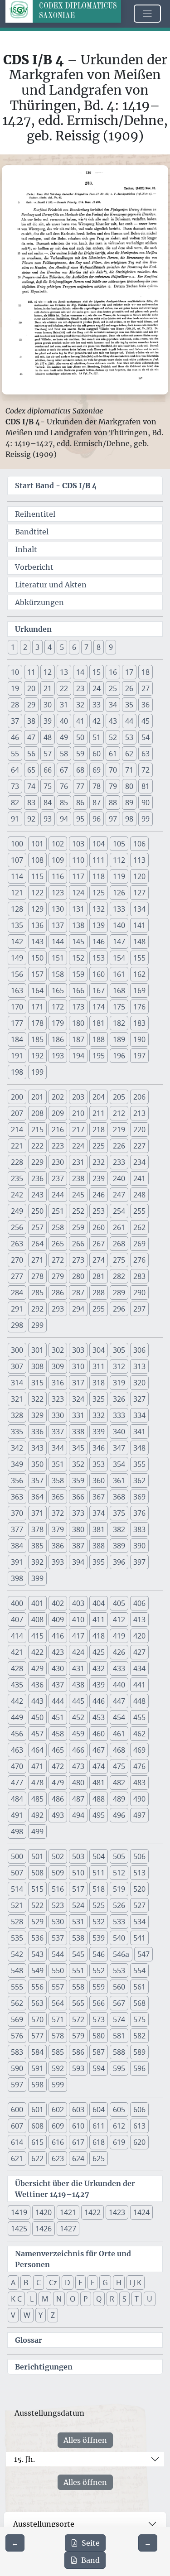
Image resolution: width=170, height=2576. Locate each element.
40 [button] (64, 721)
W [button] (27, 2315)
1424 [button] (141, 2212)
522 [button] (37, 1905)
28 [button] (15, 705)
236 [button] (37, 1178)
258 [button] (58, 1227)
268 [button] (119, 1244)
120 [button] (139, 876)
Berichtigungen (44, 2367)
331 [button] (78, 1415)
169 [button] (139, 990)
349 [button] (17, 1464)
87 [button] (97, 803)
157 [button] (37, 974)
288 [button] (99, 1293)
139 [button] (99, 925)
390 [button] (139, 1546)
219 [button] (119, 1129)
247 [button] (119, 1195)
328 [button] (17, 1415)
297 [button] (139, 1309)
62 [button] (129, 754)
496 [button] (119, 1815)
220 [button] (139, 1129)
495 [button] (99, 1815)
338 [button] (78, 1432)
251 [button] (58, 1211)
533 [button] (119, 1922)
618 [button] (99, 2142)
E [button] (80, 2283)
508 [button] (37, 1873)
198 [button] (17, 1072)
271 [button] (37, 1260)
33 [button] (97, 705)
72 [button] (146, 770)
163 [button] (17, 990)
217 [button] (78, 1129)
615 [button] (37, 2142)
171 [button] (37, 1007)
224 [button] (78, 1146)
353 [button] (99, 1464)
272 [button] (58, 1260)
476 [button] (139, 1766)
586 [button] (78, 2052)
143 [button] (37, 942)
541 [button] (139, 1938)
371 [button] (37, 1513)
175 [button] (119, 1007)
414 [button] (17, 1636)
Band (90, 2560)
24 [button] (97, 688)
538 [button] (78, 1938)
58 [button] (64, 754)
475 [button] (119, 1766)
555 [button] (17, 1987)
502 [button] (58, 1856)
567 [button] (119, 2003)
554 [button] (139, 1970)
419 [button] (119, 1636)
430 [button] (58, 1668)
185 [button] (37, 1039)
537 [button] (58, 1938)
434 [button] (139, 1668)
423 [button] (58, 1652)
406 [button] (139, 1603)
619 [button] (119, 2142)
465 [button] (58, 1750)
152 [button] (78, 958)
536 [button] (37, 1938)
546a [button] (121, 1954)
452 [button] (78, 1717)
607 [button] (17, 2126)
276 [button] (139, 1260)
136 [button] (37, 925)
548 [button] (17, 1970)
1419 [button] (19, 2212)
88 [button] (113, 803)
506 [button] (139, 1856)
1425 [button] (19, 2229)
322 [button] (37, 1399)
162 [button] (139, 974)
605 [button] (119, 2110)
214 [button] (17, 1129)
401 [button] (37, 1603)
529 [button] (37, 1922)
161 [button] (119, 974)
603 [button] (78, 2110)
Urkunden (33, 629)
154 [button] (119, 958)
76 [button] (64, 786)
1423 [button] (117, 2212)
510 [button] (78, 1873)
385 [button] (37, 1546)
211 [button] (99, 1113)
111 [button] (99, 860)
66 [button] (48, 770)
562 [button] (17, 2003)
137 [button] (58, 925)
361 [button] (119, 1480)
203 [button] (78, 1097)
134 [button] (139, 909)
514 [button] (17, 1889)
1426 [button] (44, 2229)
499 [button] (37, 1831)
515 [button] (37, 1889)
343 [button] (37, 1448)
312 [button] (119, 1366)
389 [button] (119, 1546)
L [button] (32, 2299)
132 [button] (99, 909)
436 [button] (37, 1685)
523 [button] (58, 1905)
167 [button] (99, 990)
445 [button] (78, 1701)
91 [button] (15, 819)
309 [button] (58, 1366)
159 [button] (78, 974)
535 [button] (17, 1938)
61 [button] (113, 754)
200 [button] (17, 1097)
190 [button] (139, 1039)
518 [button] (99, 1889)
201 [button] (37, 1097)
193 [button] (58, 1056)
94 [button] (64, 819)
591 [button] (37, 2068)
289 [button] (119, 1293)
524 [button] (78, 1905)
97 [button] (113, 819)
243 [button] (37, 1195)
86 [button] (80, 803)
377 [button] (17, 1529)
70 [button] (113, 770)
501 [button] (37, 1856)
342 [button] (17, 1448)
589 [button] (139, 2052)
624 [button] (78, 2158)
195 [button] (99, 1056)
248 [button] (139, 1195)
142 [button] (17, 942)
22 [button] (64, 688)
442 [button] (17, 1701)
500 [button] (17, 1856)
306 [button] (139, 1350)
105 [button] (119, 844)
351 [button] (58, 1464)
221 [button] (17, 1146)
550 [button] (58, 1970)
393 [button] (58, 1562)
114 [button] (17, 876)
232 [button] (99, 1162)
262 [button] (139, 1227)
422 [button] (37, 1652)
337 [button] (58, 1432)
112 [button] (119, 860)
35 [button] (129, 705)
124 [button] (78, 893)
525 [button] (99, 1905)
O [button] (73, 2299)
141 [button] (139, 925)
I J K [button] (136, 2283)
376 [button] (139, 1513)
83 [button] (31, 803)
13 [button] (64, 672)
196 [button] (119, 1056)
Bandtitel (32, 532)
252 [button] (78, 1211)
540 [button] (119, 1938)
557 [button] (58, 1987)
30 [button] (48, 705)
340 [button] (119, 1432)
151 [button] (58, 958)
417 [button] (78, 1636)
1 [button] (13, 647)
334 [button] (139, 1415)
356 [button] (17, 1480)
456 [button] (17, 1734)
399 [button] (37, 1578)
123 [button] (58, 893)
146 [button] (99, 942)
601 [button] (37, 2110)
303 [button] (78, 1350)
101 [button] (37, 844)
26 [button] (129, 688)
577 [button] (37, 2036)
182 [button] (119, 1023)
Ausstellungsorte (44, 2524)
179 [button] (58, 1023)
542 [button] (17, 1954)
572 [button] (78, 2019)
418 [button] (99, 1636)
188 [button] (99, 1039)
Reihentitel (35, 514)
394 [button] (78, 1562)
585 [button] (58, 2052)
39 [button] (48, 721)
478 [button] (37, 1783)
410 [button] (78, 1620)
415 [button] (37, 1636)
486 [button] (58, 1799)
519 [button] (119, 1889)
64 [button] (15, 770)
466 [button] (78, 1750)
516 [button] (58, 1889)
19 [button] (15, 688)
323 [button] (58, 1399)
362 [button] (139, 1480)
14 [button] (80, 672)
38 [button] (31, 721)
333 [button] (119, 1415)
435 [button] (17, 1685)
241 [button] (139, 1178)
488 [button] (99, 1799)
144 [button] (58, 942)
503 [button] (78, 1856)
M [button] (45, 2299)
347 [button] (119, 1448)
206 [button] (139, 1097)
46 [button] (15, 737)
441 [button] (139, 1685)
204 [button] (99, 1097)
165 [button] (58, 990)
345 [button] (78, 1448)
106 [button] (139, 844)
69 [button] (97, 770)
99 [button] (146, 819)
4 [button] (50, 647)
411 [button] (99, 1620)
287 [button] (78, 1293)
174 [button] (99, 1007)
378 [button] (37, 1529)
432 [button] (99, 1668)
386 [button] (58, 1546)
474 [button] (99, 1766)
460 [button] (99, 1734)
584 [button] (37, 2052)
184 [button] (17, 1039)
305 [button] (119, 1350)
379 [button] (58, 1529)
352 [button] (78, 1464)
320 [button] (139, 1383)
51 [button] (97, 737)
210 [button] (78, 1113)
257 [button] (37, 1227)
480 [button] (78, 1783)
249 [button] (17, 1211)
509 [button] (58, 1873)
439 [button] (99, 1685)
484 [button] (17, 1799)
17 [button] (129, 672)
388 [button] (99, 1546)
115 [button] (37, 876)
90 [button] (146, 803)
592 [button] (58, 2068)
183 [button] (139, 1023)
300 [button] (17, 1350)
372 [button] (58, 1513)
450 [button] (37, 1717)
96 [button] (97, 819)
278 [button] (37, 1276)
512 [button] (119, 1873)
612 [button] (119, 2126)
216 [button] (58, 1129)
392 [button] (37, 1562)
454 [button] (119, 1717)
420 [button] (139, 1636)
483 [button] (139, 1783)
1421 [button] (68, 2212)
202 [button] (58, 1097)
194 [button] (78, 1056)
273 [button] (78, 1260)
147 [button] (119, 942)
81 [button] (146, 786)
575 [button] (139, 2019)
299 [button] (37, 1325)
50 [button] (80, 737)
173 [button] (78, 1007)
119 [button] (119, 876)
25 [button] (113, 688)
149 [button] (17, 958)
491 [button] (17, 1815)
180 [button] (78, 1023)
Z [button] (53, 2315)
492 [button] (37, 1815)
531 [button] (78, 1922)
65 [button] (31, 770)
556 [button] (37, 1987)
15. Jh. (24, 2459)
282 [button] (119, 1276)
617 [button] (78, 2142)
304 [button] (99, 1350)
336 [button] (37, 1432)
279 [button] (58, 1276)
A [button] (13, 2283)
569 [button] (17, 2019)
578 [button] (58, 2036)
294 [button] (78, 1309)
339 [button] (99, 1432)
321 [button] (17, 1399)
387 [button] (78, 1546)
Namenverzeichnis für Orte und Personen (73, 2259)
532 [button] (99, 1922)
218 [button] (99, 1129)
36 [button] (146, 705)
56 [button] (31, 754)
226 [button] (119, 1146)
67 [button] (64, 770)
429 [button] (37, 1668)
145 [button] (78, 942)
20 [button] (31, 688)
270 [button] (17, 1260)
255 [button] (139, 1211)
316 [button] (58, 1383)
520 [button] (139, 1889)
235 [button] (17, 1178)
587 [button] (99, 2052)
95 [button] (80, 819)
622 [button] (37, 2158)
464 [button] (37, 1750)
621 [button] (17, 2158)
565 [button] (78, 2003)
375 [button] (119, 1513)
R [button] (112, 2299)
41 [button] (80, 721)
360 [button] (99, 1480)
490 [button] (139, 1799)
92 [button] (31, 819)
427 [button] (139, 1652)
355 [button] (139, 1464)
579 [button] (78, 2036)
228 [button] (17, 1162)
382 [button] (119, 1529)
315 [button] (37, 1383)
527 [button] (139, 1905)
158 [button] (58, 974)
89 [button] (129, 803)
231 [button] (78, 1162)
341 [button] (139, 1432)
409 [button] (58, 1620)
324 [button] (78, 1399)
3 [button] (37, 647)
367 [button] (99, 1497)
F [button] (92, 2283)
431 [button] (78, 1668)
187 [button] (78, 1039)
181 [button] (99, 1023)
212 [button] (119, 1113)
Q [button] (99, 2299)
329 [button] (37, 1415)
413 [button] (139, 1620)
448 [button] (139, 1701)
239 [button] (99, 1178)
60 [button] (97, 754)
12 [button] (48, 672)
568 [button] (139, 2003)
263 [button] (17, 1244)
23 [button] (80, 688)
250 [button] (37, 1211)
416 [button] (58, 1636)
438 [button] (78, 1685)
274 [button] (99, 1260)
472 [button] (58, 1766)
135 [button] (17, 925)
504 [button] (99, 1856)
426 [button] (119, 1652)
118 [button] (99, 876)
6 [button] (74, 647)
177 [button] (17, 1023)
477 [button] (17, 1783)
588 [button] (119, 2052)
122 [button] (37, 893)
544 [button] (58, 1954)
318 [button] (99, 1383)
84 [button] (48, 803)
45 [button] (146, 721)
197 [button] (139, 1056)
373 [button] (78, 1513)
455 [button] (139, 1717)
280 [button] (78, 1276)
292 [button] (37, 1309)
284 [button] (17, 1293)
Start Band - (56, 485)
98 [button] (129, 819)
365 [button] (58, 1497)
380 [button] (78, 1529)
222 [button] (37, 1146)
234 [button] (139, 1162)
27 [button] (146, 688)
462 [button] (139, 1734)
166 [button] (78, 990)
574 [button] (119, 2019)
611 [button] (99, 2126)
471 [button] (37, 1766)
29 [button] (31, 705)
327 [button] (139, 1399)
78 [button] (97, 786)
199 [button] (37, 1072)
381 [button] (99, 1529)
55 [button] (15, 754)
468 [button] (119, 1750)
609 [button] (58, 2126)
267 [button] (99, 1244)
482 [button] (119, 1783)
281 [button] (99, 1276)
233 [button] (119, 1162)
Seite (91, 2543)
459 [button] (78, 1734)
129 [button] (37, 909)
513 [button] (139, 1873)
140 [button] (119, 925)
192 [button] (37, 1056)
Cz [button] (53, 2283)
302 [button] (58, 1350)
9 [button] (111, 647)
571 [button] (58, 2019)
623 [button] (58, 2158)
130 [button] (58, 909)
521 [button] (17, 1905)
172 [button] (58, 1007)
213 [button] (139, 1113)
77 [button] (80, 786)
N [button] (59, 2299)
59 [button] (80, 754)
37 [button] (15, 721)
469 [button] (139, 1750)
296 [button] (119, 1309)
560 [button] (119, 1987)
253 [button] (99, 1211)
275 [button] (119, 1260)
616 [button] (58, 2142)
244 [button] (58, 1195)
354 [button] (119, 1464)
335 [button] (17, 1432)
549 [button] (37, 1970)
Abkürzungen (39, 602)
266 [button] (78, 1244)
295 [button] (99, 1309)
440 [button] (119, 1685)
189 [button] (119, 1039)
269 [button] (139, 1244)
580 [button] (99, 2036)
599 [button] (58, 2085)
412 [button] (119, 1620)
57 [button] (48, 754)
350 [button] (37, 1464)
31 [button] (64, 705)
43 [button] (113, 721)
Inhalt (26, 549)
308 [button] (37, 1366)
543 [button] (37, 1954)
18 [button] (146, 672)
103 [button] (78, 844)
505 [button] (119, 1856)
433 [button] (119, 1668)
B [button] (26, 2283)
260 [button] (99, 1227)
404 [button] (99, 1603)
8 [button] (99, 647)
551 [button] (78, 1970)
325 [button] (99, 1399)
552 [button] (99, 1970)
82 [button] (15, 803)
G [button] (105, 2283)
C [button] (39, 2283)
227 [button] (139, 1146)
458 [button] (58, 1734)
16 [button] (113, 672)
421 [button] (17, 1652)
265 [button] (58, 1244)
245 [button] (78, 1195)
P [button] (86, 2299)
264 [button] (37, 1244)
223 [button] (58, 1146)
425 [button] (99, 1652)
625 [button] (99, 2158)
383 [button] (139, 1529)
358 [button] (58, 1480)
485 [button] (37, 1799)
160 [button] (99, 974)
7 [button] (86, 647)
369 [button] (139, 1497)
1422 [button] (92, 2212)
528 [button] (17, 1922)
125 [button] (99, 893)
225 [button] (99, 1146)
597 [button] (17, 2085)
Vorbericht (34, 567)
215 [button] (37, 1129)
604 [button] (99, 2110)
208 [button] (37, 1113)
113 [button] (139, 860)
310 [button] (78, 1366)
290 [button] (139, 1293)
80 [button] (129, 786)
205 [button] (119, 1097)
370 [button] (17, 1513)
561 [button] (139, 1987)
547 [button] (143, 1954)
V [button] (13, 2315)
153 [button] (99, 958)
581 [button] (119, 2036)
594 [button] (99, 2068)
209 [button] (58, 1113)
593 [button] (78, 2068)
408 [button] (37, 1620)
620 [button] (139, 2142)
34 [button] (113, 705)
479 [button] (58, 1783)
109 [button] (58, 860)
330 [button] (58, 1415)
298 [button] (17, 1325)
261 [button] (119, 1227)
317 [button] (78, 1383)
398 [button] (17, 1578)
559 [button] (99, 1987)
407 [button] (17, 1620)
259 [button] (78, 1227)
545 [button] (78, 1954)
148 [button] (139, 942)
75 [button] (48, 786)
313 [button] (139, 1366)
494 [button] (78, 1815)
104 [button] (99, 844)
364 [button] (37, 1497)
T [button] (137, 2299)
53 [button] (129, 737)
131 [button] (78, 909)
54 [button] (146, 737)
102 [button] (58, 844)
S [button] (124, 2299)
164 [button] (37, 990)
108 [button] (37, 860)
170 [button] (17, 1007)
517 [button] (78, 1889)
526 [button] (119, 1905)
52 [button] (113, 737)
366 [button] (78, 1497)
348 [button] (139, 1448)
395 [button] (99, 1562)
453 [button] (99, 1717)
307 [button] (17, 1366)
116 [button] (58, 876)
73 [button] (15, 786)
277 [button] (17, 1276)
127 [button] (139, 893)
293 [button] (58, 1309)
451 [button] (58, 1717)
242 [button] (17, 1195)
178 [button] (37, 1023)
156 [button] (17, 974)
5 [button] (62, 647)
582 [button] (139, 2036)
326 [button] (119, 1399)
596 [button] (139, 2068)
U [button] (150, 2299)
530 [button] (58, 1922)
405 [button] (119, 1603)
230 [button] (58, 1162)
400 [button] (17, 1603)
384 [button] (17, 1546)
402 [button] (58, 1603)
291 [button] (17, 1309)
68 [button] (80, 770)
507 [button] (17, 1873)
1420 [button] (44, 2212)
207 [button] (17, 1113)
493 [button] (58, 1815)
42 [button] (97, 721)
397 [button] (139, 1562)
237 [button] (58, 1178)
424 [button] (78, 1652)
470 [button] (17, 1766)
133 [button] (119, 909)
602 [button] (58, 2110)
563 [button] (37, 2003)
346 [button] (99, 1448)
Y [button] (41, 2315)
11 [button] (31, 672)
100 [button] (17, 844)
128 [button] (17, 909)
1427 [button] (68, 2229)
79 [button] (113, 786)
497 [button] (139, 1815)
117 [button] (78, 876)
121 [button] (17, 893)
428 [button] (17, 1668)
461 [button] (119, 1734)
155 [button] (139, 958)
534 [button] (139, 1922)
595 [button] (119, 2068)
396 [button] (119, 1562)
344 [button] (58, 1448)
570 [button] (37, 2019)
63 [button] (146, 754)
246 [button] (99, 1195)
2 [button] (25, 647)
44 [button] (129, 721)
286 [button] (58, 1293)
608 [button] (37, 2126)
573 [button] (99, 2019)
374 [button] (99, 1513)
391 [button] (17, 1562)
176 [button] (139, 1007)
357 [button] (37, 1480)
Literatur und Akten (51, 585)
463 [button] (17, 1750)
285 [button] (37, 1293)
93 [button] (48, 819)
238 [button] (78, 1178)
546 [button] (99, 1954)
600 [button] (17, 2110)
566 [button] (99, 2003)
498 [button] (17, 1831)
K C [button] (16, 2299)
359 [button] (78, 1480)
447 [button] (119, 1701)
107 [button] (17, 860)
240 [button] (119, 1178)
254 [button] (119, 1211)
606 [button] (139, 2110)
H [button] (119, 2283)
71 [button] (129, 770)
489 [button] (119, 1799)
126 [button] (119, 893)
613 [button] (139, 2126)
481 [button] (99, 1783)
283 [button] (139, 1276)
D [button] (68, 2283)
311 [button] (99, 1366)
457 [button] (37, 1734)
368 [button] (119, 1497)
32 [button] (80, 705)
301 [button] (37, 1350)
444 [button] (58, 1701)
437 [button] (58, 1685)
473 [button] (78, 1766)
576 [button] (17, 2036)
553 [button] (119, 1970)
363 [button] (17, 1497)
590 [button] (17, 2068)
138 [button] (78, 925)
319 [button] (119, 1383)
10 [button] (15, 672)
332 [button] (99, 1415)
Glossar (29, 2340)
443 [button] (37, 1701)
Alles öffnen (85, 2440)
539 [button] (99, 1938)
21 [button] (48, 688)
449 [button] (17, 1717)
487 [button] (78, 1799)
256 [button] (17, 1227)
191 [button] (17, 1056)
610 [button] (78, 2126)
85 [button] (64, 803)
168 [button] (119, 990)
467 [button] (99, 1750)
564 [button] (58, 2003)
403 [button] (78, 1603)
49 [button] (64, 737)
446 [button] (99, 1701)
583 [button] (17, 2052)
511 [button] (99, 1873)
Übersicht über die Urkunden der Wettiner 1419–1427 (75, 2189)
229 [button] (37, 1162)
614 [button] (17, 2142)
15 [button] (97, 672)
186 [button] (58, 1039)
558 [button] (78, 1987)
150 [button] (37, 958)
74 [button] (31, 786)
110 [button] (78, 860)
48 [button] (48, 737)
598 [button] (37, 2085)
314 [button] (17, 1383)
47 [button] (31, 737)
